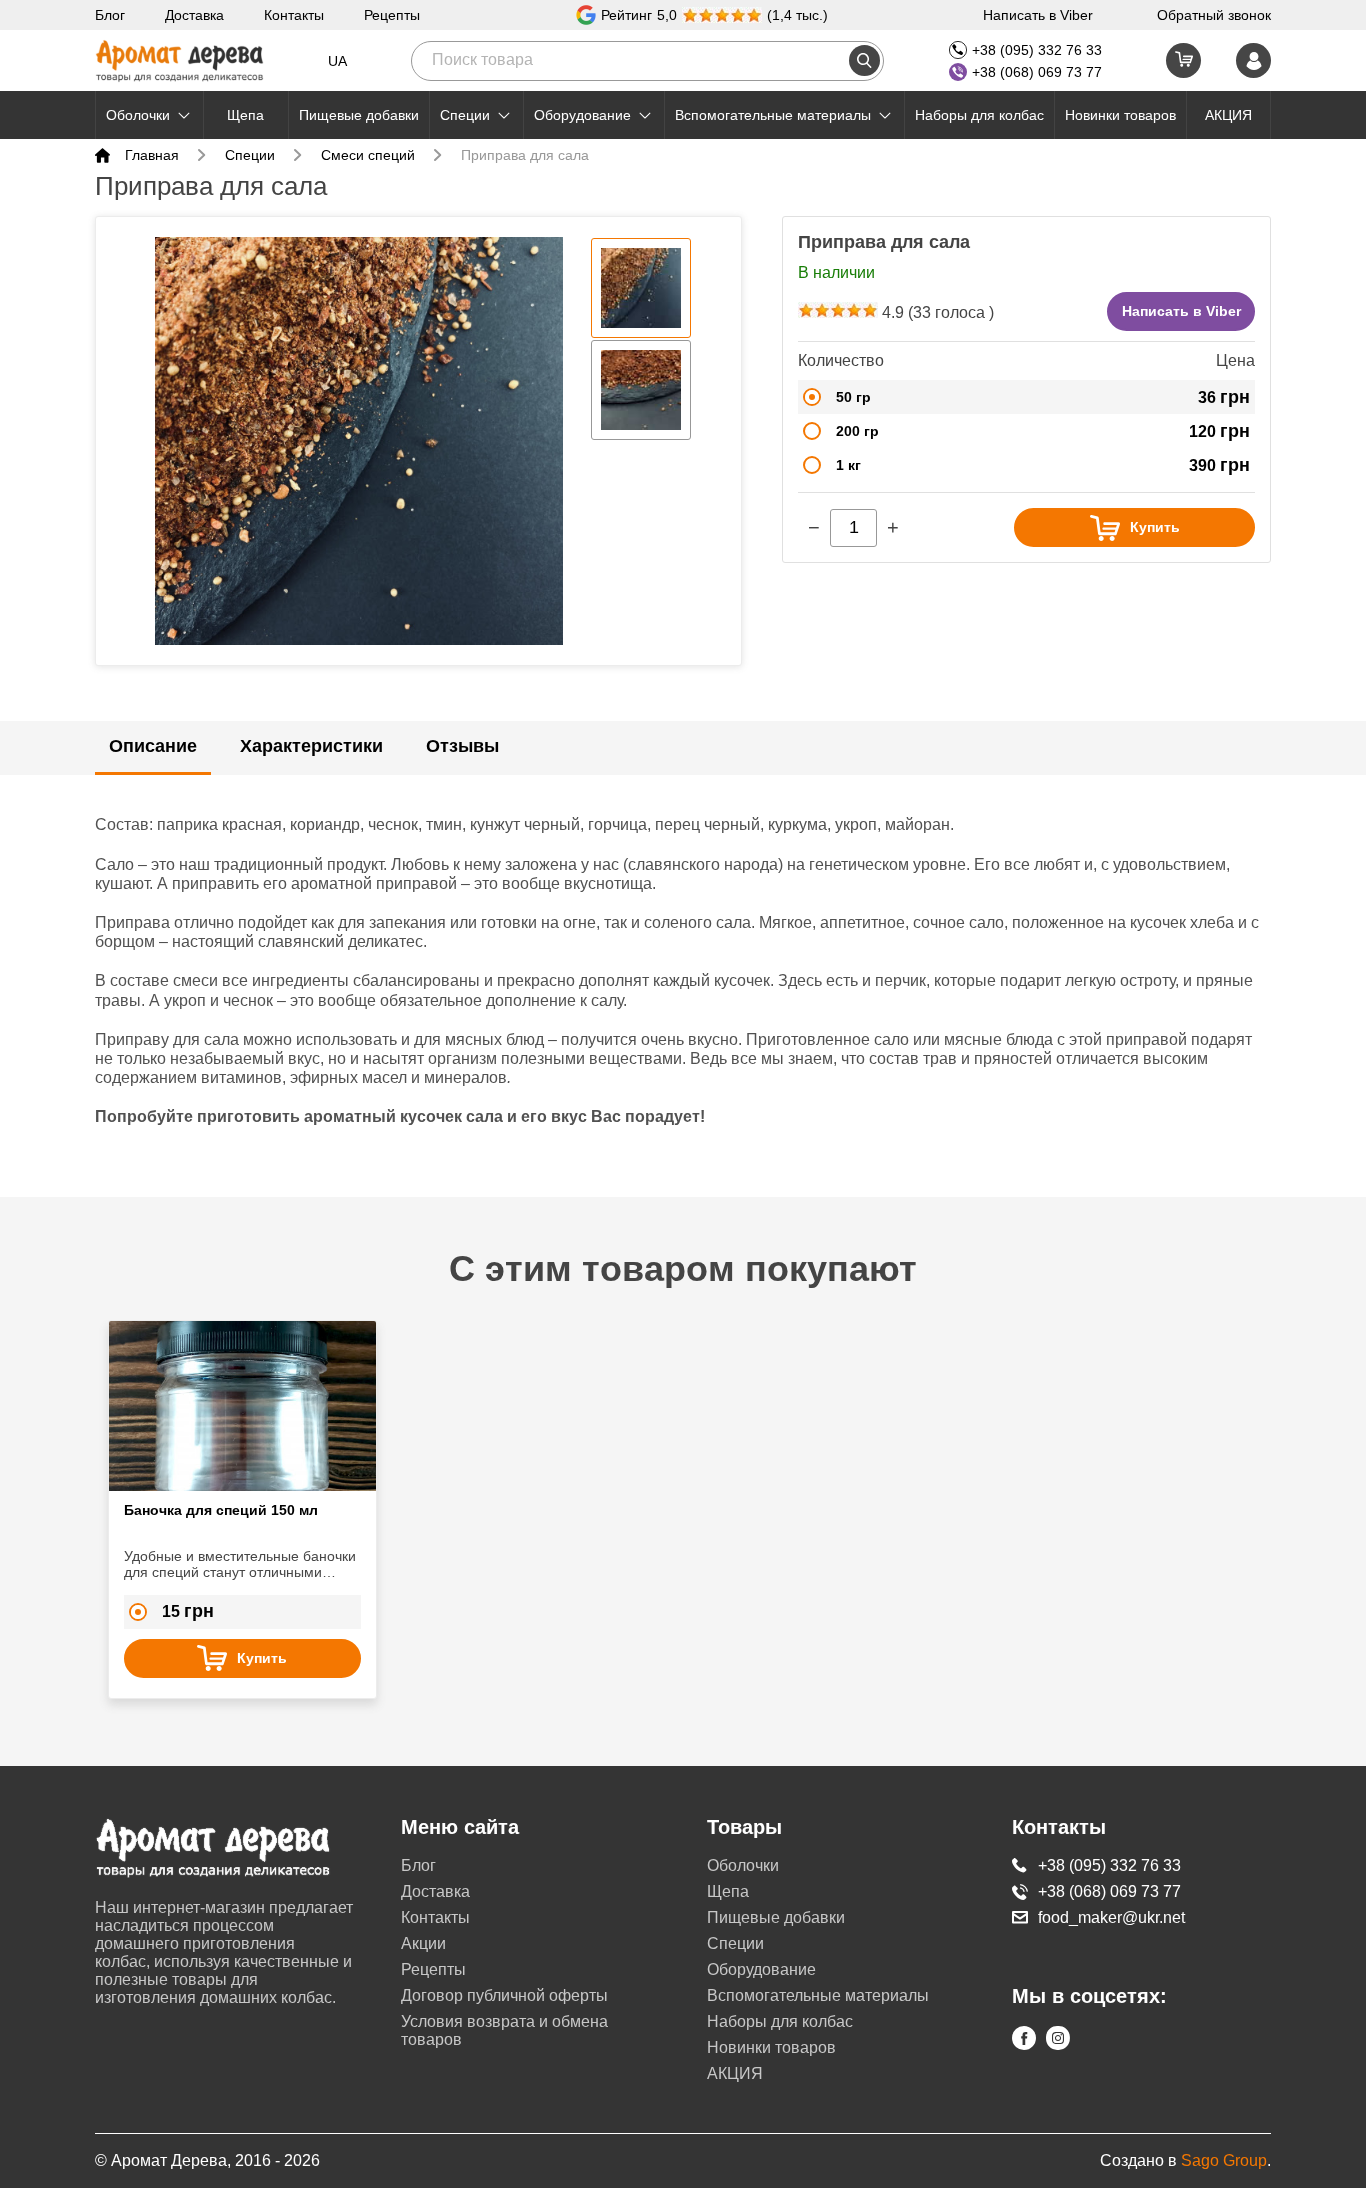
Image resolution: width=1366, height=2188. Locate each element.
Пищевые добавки (359, 115)
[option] (358, 441)
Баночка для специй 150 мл (221, 1510)
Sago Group (1224, 2160)
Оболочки (138, 115)
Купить (1155, 527)
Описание (153, 746)
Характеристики (311, 746)
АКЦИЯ (1228, 115)
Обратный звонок (1214, 15)
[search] (864, 60)
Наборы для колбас (979, 115)
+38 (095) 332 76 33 (1037, 50)
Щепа (245, 115)
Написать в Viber (1038, 15)
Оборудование (582, 115)
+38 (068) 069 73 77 (1037, 72)
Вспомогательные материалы (773, 115)
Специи (465, 115)
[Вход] (1253, 60)
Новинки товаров (1120, 115)
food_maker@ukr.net (1111, 1917)
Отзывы (462, 746)
